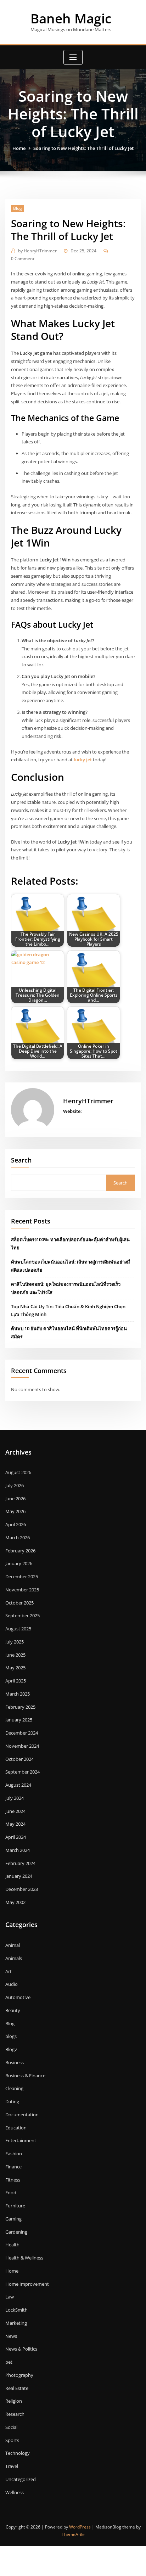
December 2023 (22, 1889)
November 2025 (22, 1590)
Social (11, 2427)
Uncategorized (21, 2479)
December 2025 (22, 1577)
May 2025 (15, 1668)
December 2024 (22, 1733)
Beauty (13, 2010)
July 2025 (15, 1642)
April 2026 (16, 1524)
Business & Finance (25, 2076)
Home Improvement (27, 2284)
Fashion (14, 2154)
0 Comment (23, 259)
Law (10, 2297)
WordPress (80, 2527)
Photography (19, 2375)
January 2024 (19, 1876)
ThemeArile (73, 2534)
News (11, 2336)
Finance (13, 2167)
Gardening (16, 2232)
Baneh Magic (71, 18)
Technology (18, 2453)
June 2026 (15, 1499)
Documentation (22, 2115)
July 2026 (15, 1485)
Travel (12, 2466)
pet (9, 2362)
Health (12, 2245)
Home (19, 148)
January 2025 (19, 1720)
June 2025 (15, 1655)
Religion (14, 2401)
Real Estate (17, 2388)
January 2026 (19, 1563)
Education (16, 2128)
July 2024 (15, 1798)
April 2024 (16, 1837)
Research (15, 2414)
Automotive (18, 1997)
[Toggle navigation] (73, 57)
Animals (14, 1958)
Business (15, 2062)
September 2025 (23, 1615)
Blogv (11, 2049)
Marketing (16, 2323)
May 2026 (15, 1511)
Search (21, 1160)
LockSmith (16, 2310)
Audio (12, 1984)
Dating (12, 2101)
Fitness (13, 2180)
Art (9, 1971)
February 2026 (20, 1551)
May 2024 (15, 1824)
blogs (11, 2036)
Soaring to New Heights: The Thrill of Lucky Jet (83, 148)
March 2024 (18, 1850)
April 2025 (16, 1681)
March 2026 (18, 1538)
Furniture (15, 2206)
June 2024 (15, 1811)
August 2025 (18, 1629)
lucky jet (83, 760)
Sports (12, 2440)
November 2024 (22, 1746)
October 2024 (19, 1759)
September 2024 (23, 1772)
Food (11, 2193)
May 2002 (15, 1902)
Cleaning (14, 2088)
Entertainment (21, 2140)
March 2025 (18, 1694)
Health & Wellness (24, 2258)
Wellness (15, 2492)
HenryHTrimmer (37, 251)
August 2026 (18, 1472)
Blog (18, 208)
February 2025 (20, 1707)
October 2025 (19, 1603)
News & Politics (21, 2349)
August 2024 (18, 1785)
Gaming (13, 2219)
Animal (13, 1945)
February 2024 (20, 1863)
